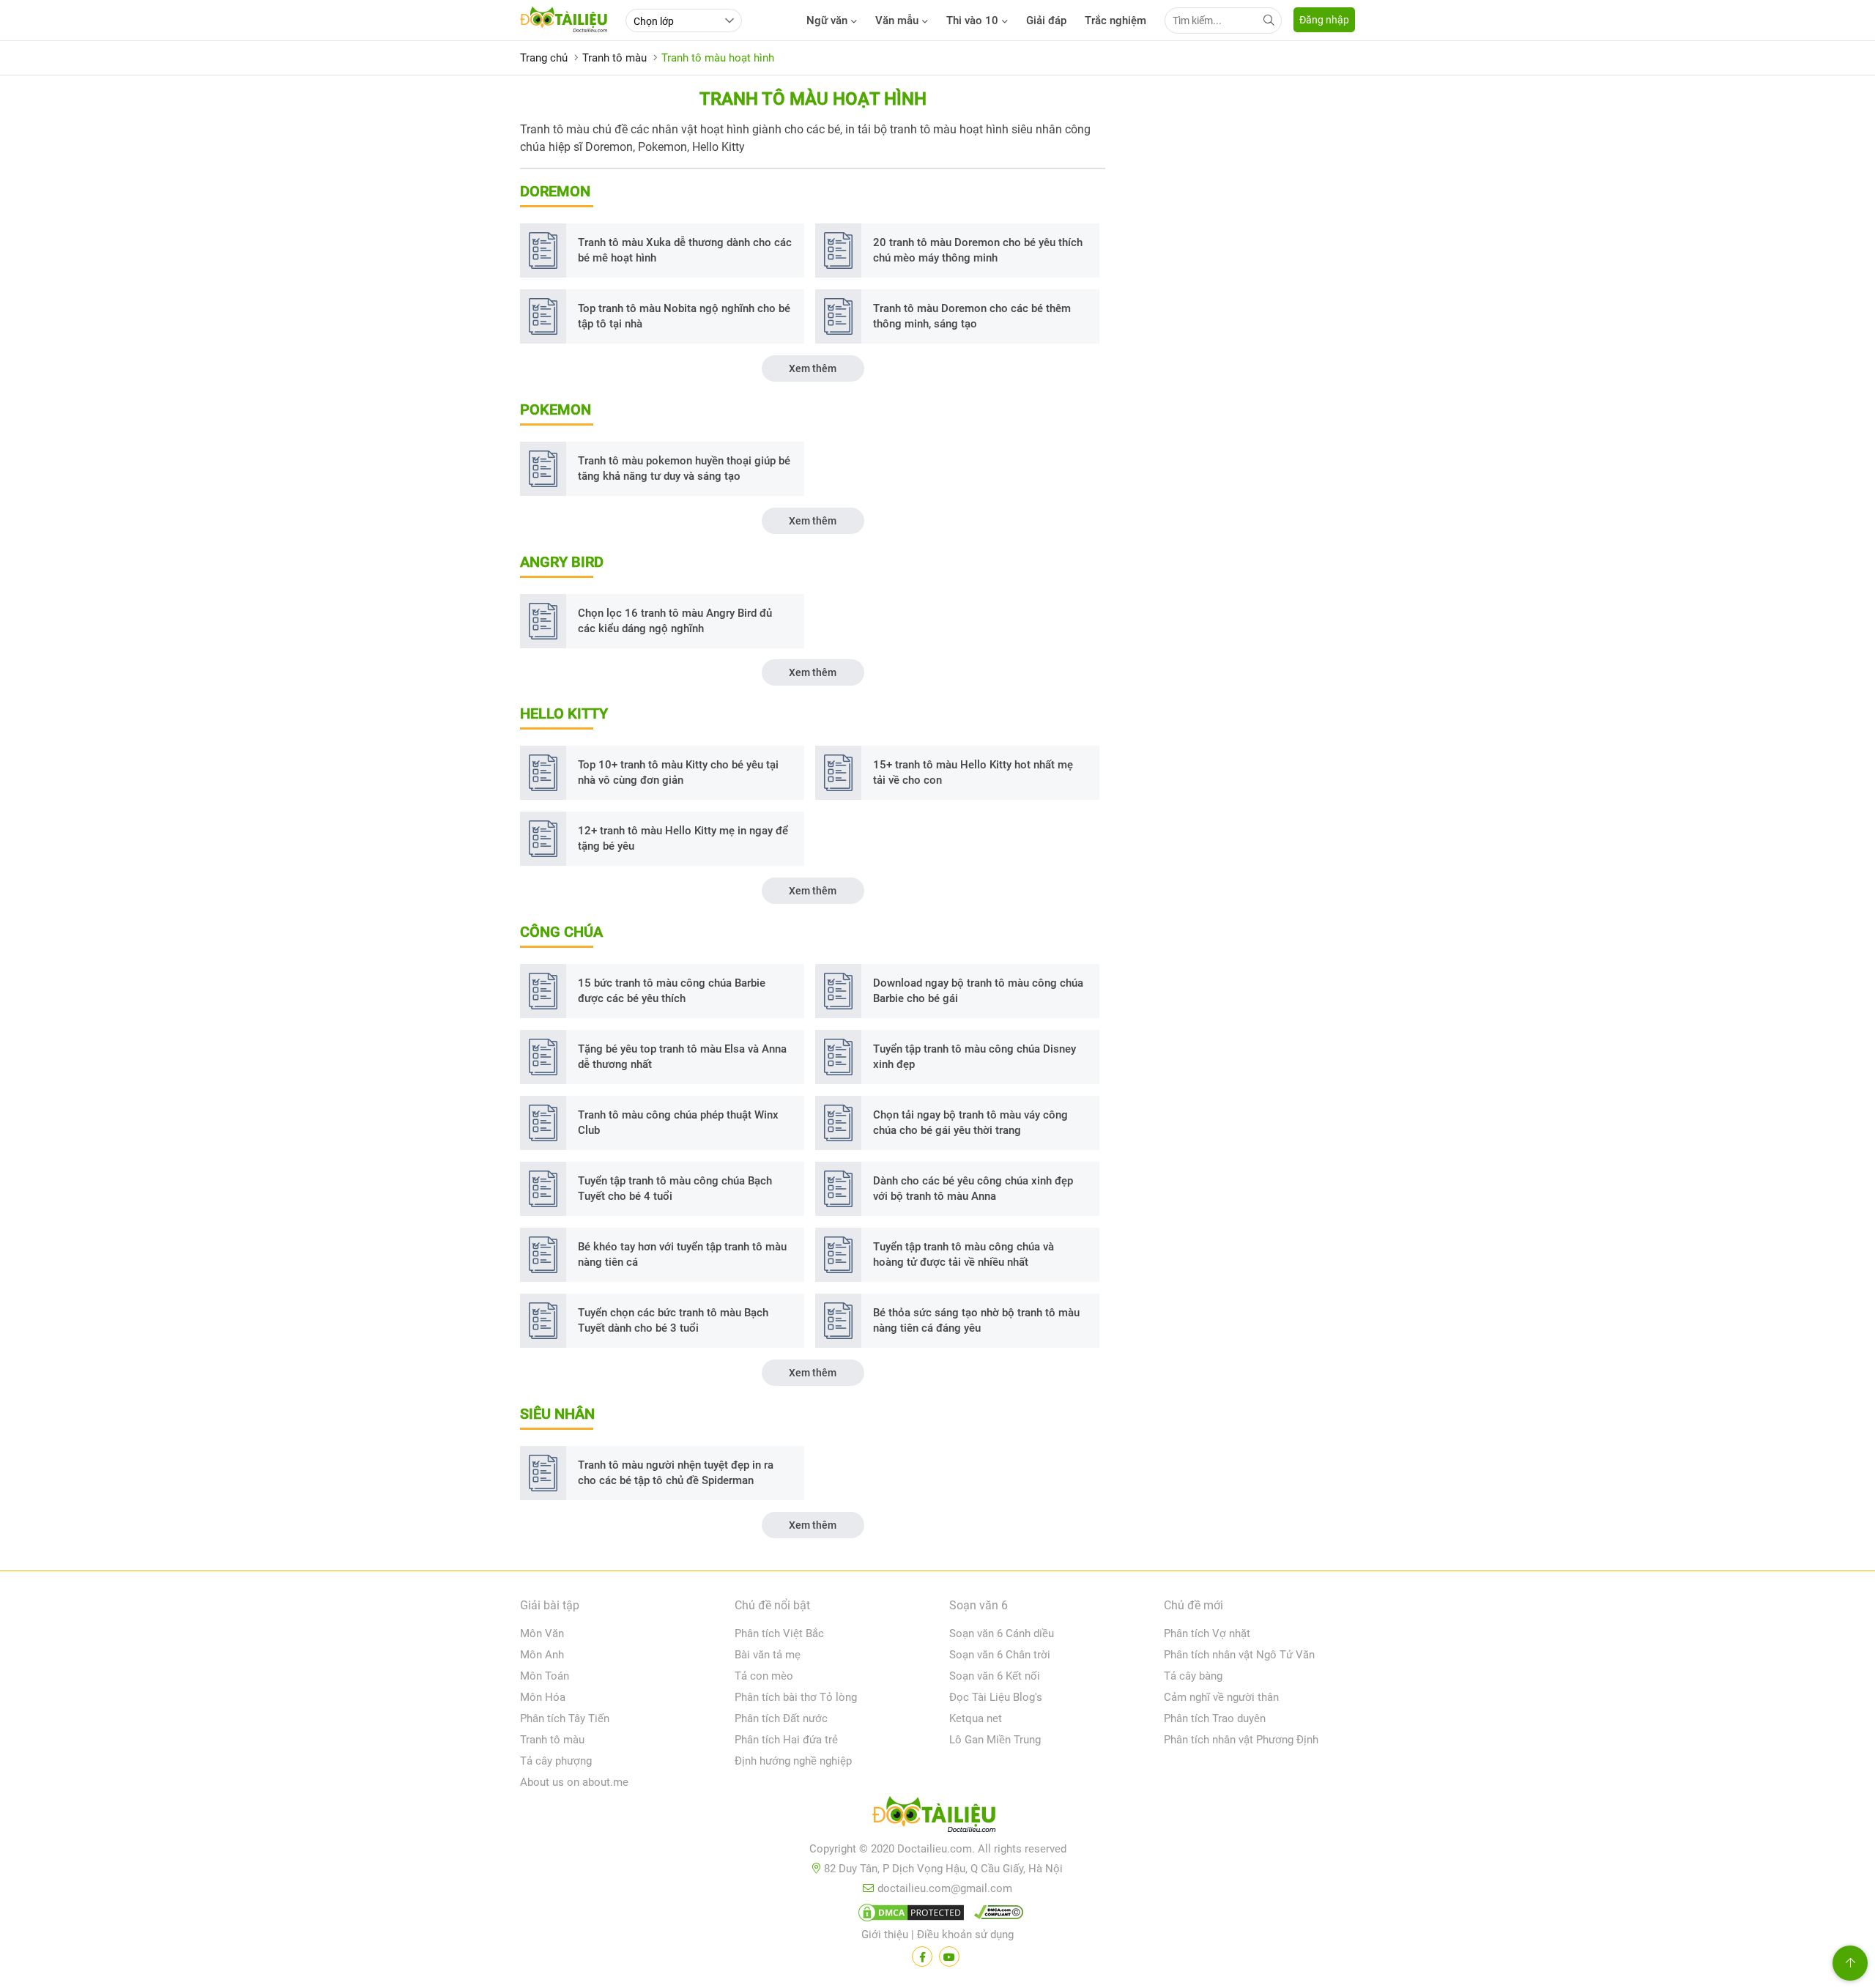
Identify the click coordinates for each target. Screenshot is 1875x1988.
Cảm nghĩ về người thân (1221, 1697)
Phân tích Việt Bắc (779, 1633)
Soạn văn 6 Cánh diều (1002, 1633)
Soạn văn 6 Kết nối (995, 1676)
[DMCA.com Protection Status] (909, 1915)
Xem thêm (813, 368)
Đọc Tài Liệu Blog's (996, 1697)
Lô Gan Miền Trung (995, 1740)
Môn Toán (545, 1676)
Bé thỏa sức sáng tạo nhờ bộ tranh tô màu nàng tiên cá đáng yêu (976, 1320)
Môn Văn (542, 1633)
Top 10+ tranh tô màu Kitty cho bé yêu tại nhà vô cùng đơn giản (678, 772)
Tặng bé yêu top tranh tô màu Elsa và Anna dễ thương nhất (682, 1057)
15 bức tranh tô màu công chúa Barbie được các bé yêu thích (672, 991)
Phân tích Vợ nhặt (1207, 1633)
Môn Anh (542, 1655)
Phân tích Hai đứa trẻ (786, 1740)
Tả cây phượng (556, 1761)
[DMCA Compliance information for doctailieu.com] (995, 1915)
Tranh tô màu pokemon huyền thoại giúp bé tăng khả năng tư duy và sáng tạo (684, 468)
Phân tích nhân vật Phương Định (1241, 1740)
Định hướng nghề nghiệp (793, 1761)
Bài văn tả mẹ (768, 1655)
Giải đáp (1046, 21)
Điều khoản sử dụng (965, 1935)
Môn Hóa (543, 1697)
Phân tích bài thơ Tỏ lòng (796, 1697)
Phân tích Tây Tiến (565, 1718)
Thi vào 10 (972, 21)
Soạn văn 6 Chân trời (1000, 1655)
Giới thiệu (885, 1935)
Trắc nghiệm (1115, 21)
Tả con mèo (764, 1676)
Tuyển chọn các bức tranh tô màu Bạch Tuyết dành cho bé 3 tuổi (673, 1320)
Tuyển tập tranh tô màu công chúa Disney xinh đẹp (974, 1057)
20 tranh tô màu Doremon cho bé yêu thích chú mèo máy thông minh (978, 250)
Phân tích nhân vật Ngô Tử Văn (1239, 1655)
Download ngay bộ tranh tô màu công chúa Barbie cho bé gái (978, 991)
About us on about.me (574, 1782)
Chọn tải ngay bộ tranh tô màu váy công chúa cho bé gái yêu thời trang (970, 1123)
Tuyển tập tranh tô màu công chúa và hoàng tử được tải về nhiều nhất (964, 1254)
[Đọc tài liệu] (922, 1957)
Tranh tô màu (552, 1740)
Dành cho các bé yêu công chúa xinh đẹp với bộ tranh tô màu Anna (973, 1188)
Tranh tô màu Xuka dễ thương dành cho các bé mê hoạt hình (685, 250)
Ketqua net (976, 1718)
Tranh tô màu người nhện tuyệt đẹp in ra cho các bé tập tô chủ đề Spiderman (676, 1473)
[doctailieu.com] (937, 1817)
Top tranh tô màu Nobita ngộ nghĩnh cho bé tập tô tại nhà (684, 316)
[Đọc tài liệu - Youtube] (949, 1957)
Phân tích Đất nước (781, 1718)
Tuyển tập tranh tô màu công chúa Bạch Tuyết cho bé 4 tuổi (675, 1188)
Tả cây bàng (1193, 1676)
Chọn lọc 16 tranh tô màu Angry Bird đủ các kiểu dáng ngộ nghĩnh (675, 621)
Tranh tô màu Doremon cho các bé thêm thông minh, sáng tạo (972, 316)
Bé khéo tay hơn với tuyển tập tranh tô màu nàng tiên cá (682, 1254)
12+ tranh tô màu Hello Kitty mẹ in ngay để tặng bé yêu (683, 838)
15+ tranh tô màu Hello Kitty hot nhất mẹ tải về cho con (973, 772)
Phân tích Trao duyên (1215, 1718)
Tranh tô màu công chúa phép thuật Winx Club (678, 1123)
